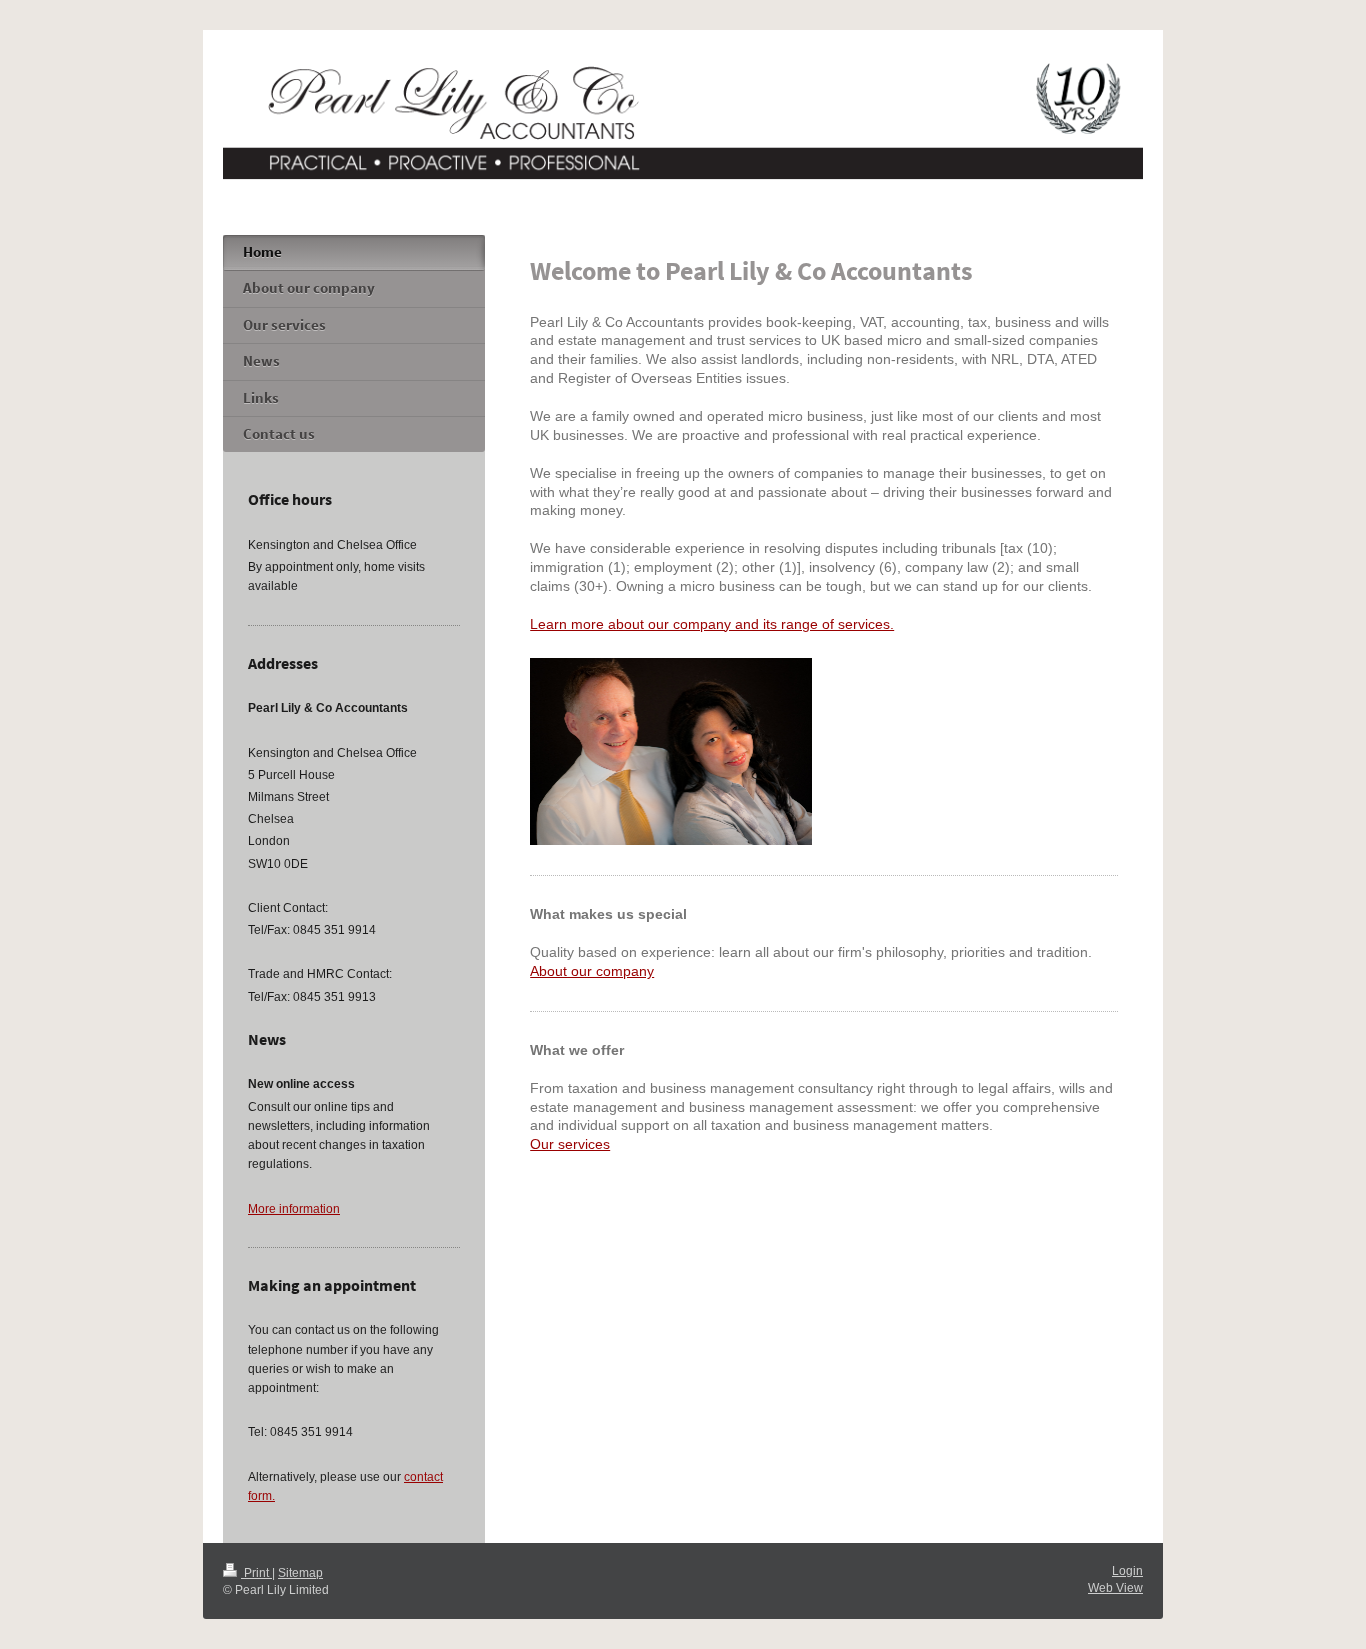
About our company (592, 971)
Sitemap (300, 1573)
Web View (1115, 1588)
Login (1127, 1571)
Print (256, 1573)
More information (294, 1209)
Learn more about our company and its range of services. (712, 624)
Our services (570, 1144)
